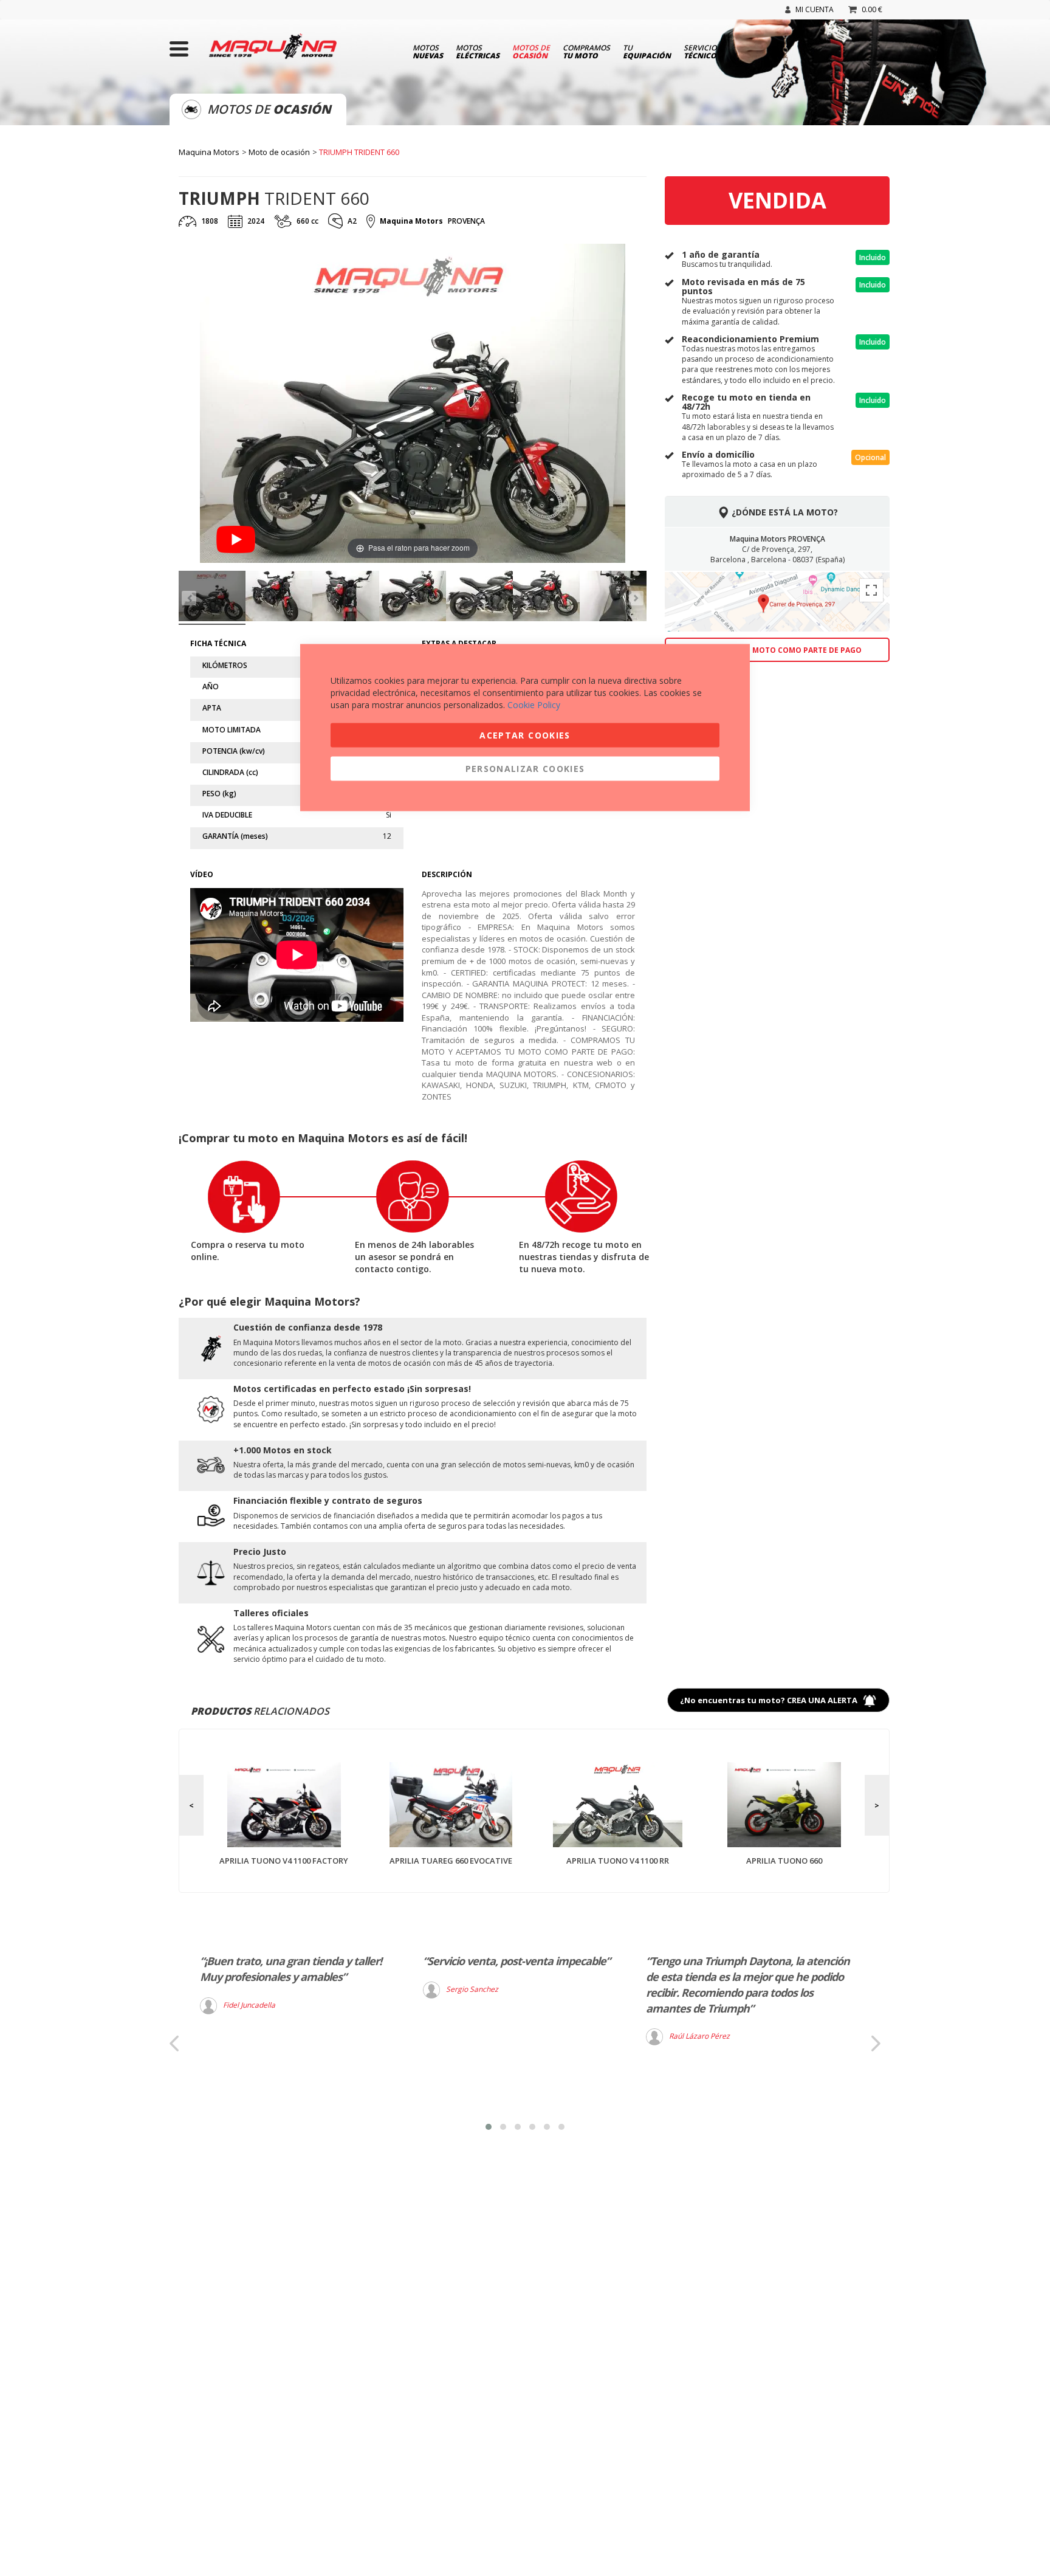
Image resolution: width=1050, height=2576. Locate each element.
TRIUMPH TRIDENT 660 (359, 152)
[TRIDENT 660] (212, 598)
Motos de (531, 51)
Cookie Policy (534, 705)
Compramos (586, 51)
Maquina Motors (209, 152)
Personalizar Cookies (525, 769)
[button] (489, 2127)
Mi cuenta (815, 9)
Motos (428, 51)
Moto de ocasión (279, 152)
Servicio (700, 51)
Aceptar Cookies (525, 735)
